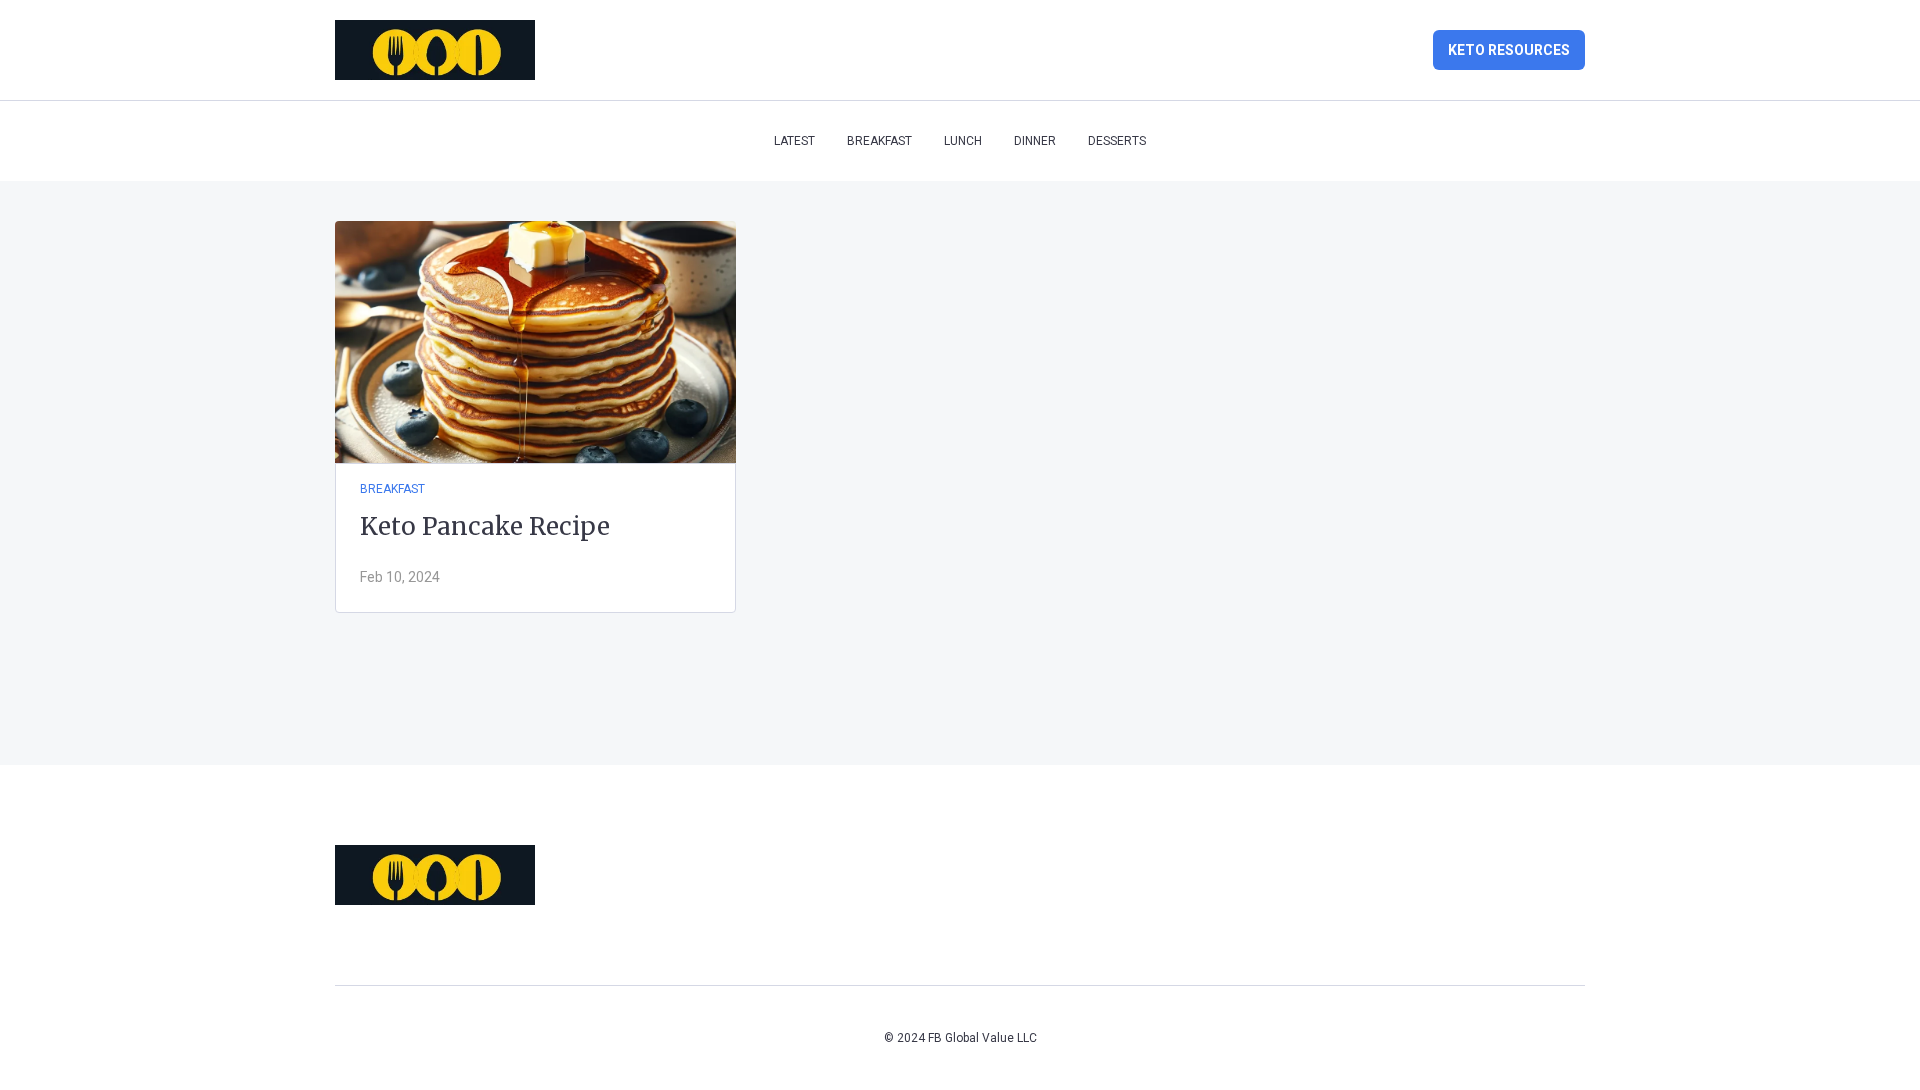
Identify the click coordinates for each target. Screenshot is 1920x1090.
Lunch (963, 141)
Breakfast (879, 141)
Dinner (1035, 141)
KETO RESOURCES (1509, 50)
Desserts (1117, 141)
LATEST (794, 141)
